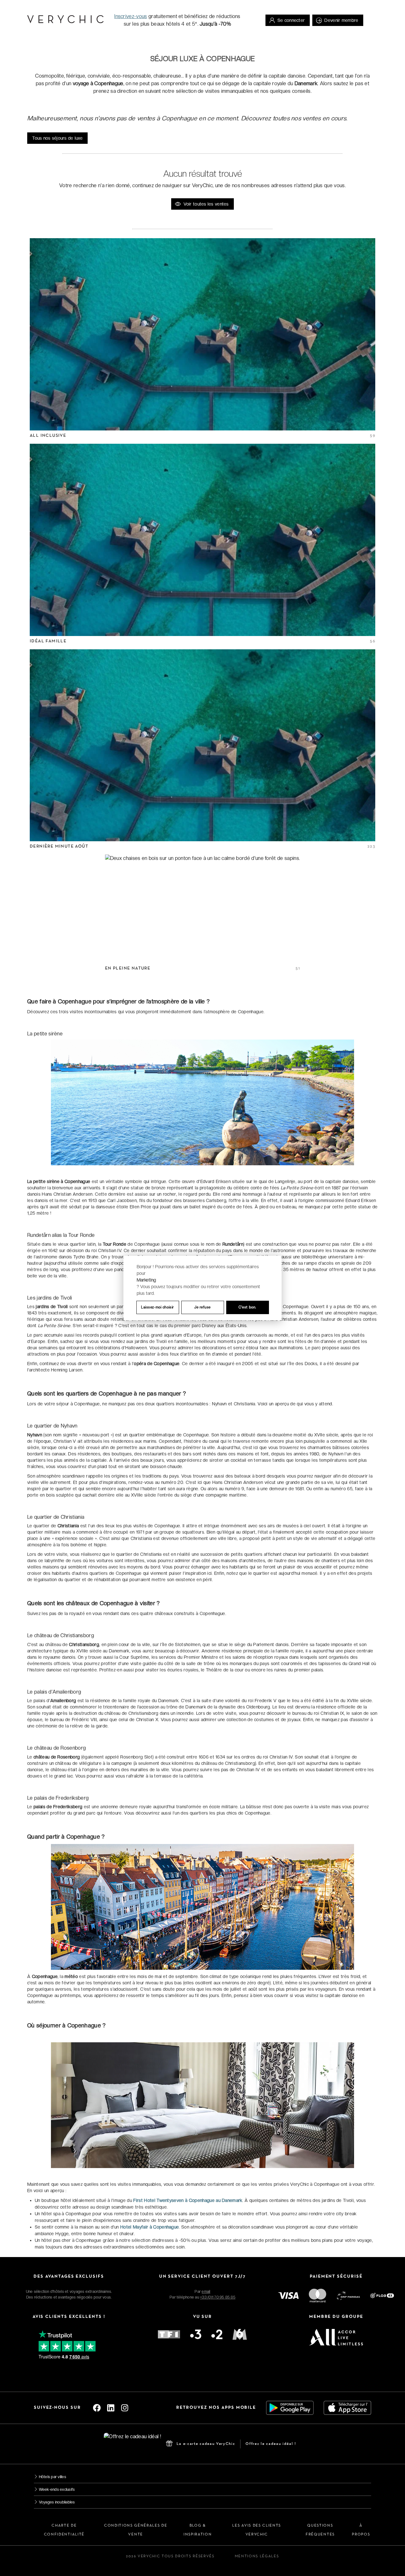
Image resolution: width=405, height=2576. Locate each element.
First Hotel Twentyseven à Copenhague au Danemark (188, 2200)
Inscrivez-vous (131, 16)
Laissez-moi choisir (158, 1307)
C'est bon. (247, 1307)
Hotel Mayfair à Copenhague (150, 2227)
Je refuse (202, 1307)
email (206, 2292)
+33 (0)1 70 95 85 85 (218, 2297)
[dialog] (202, 1288)
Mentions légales (257, 2556)
